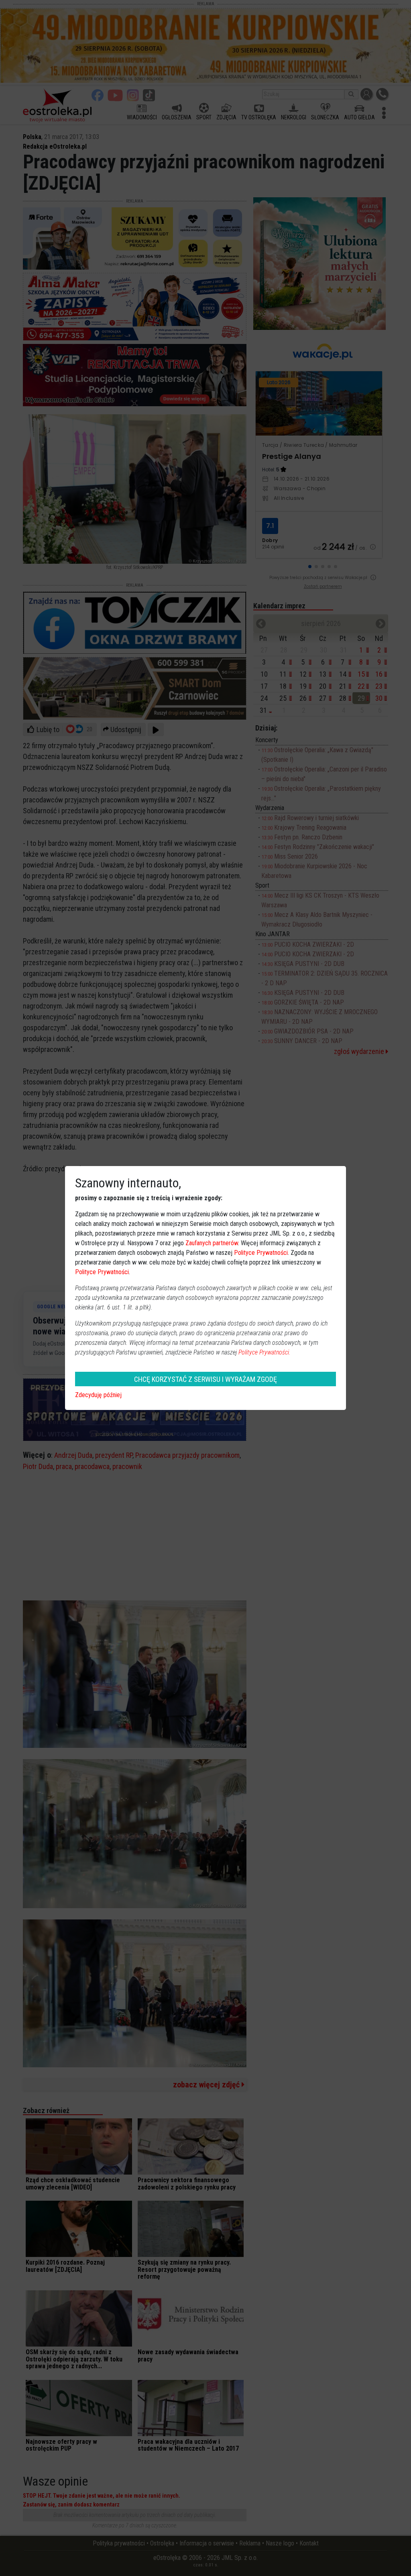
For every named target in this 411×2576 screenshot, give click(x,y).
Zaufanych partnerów (212, 1243)
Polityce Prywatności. (265, 1352)
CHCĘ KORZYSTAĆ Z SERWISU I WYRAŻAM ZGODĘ (205, 1379)
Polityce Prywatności (261, 1253)
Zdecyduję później (98, 1395)
